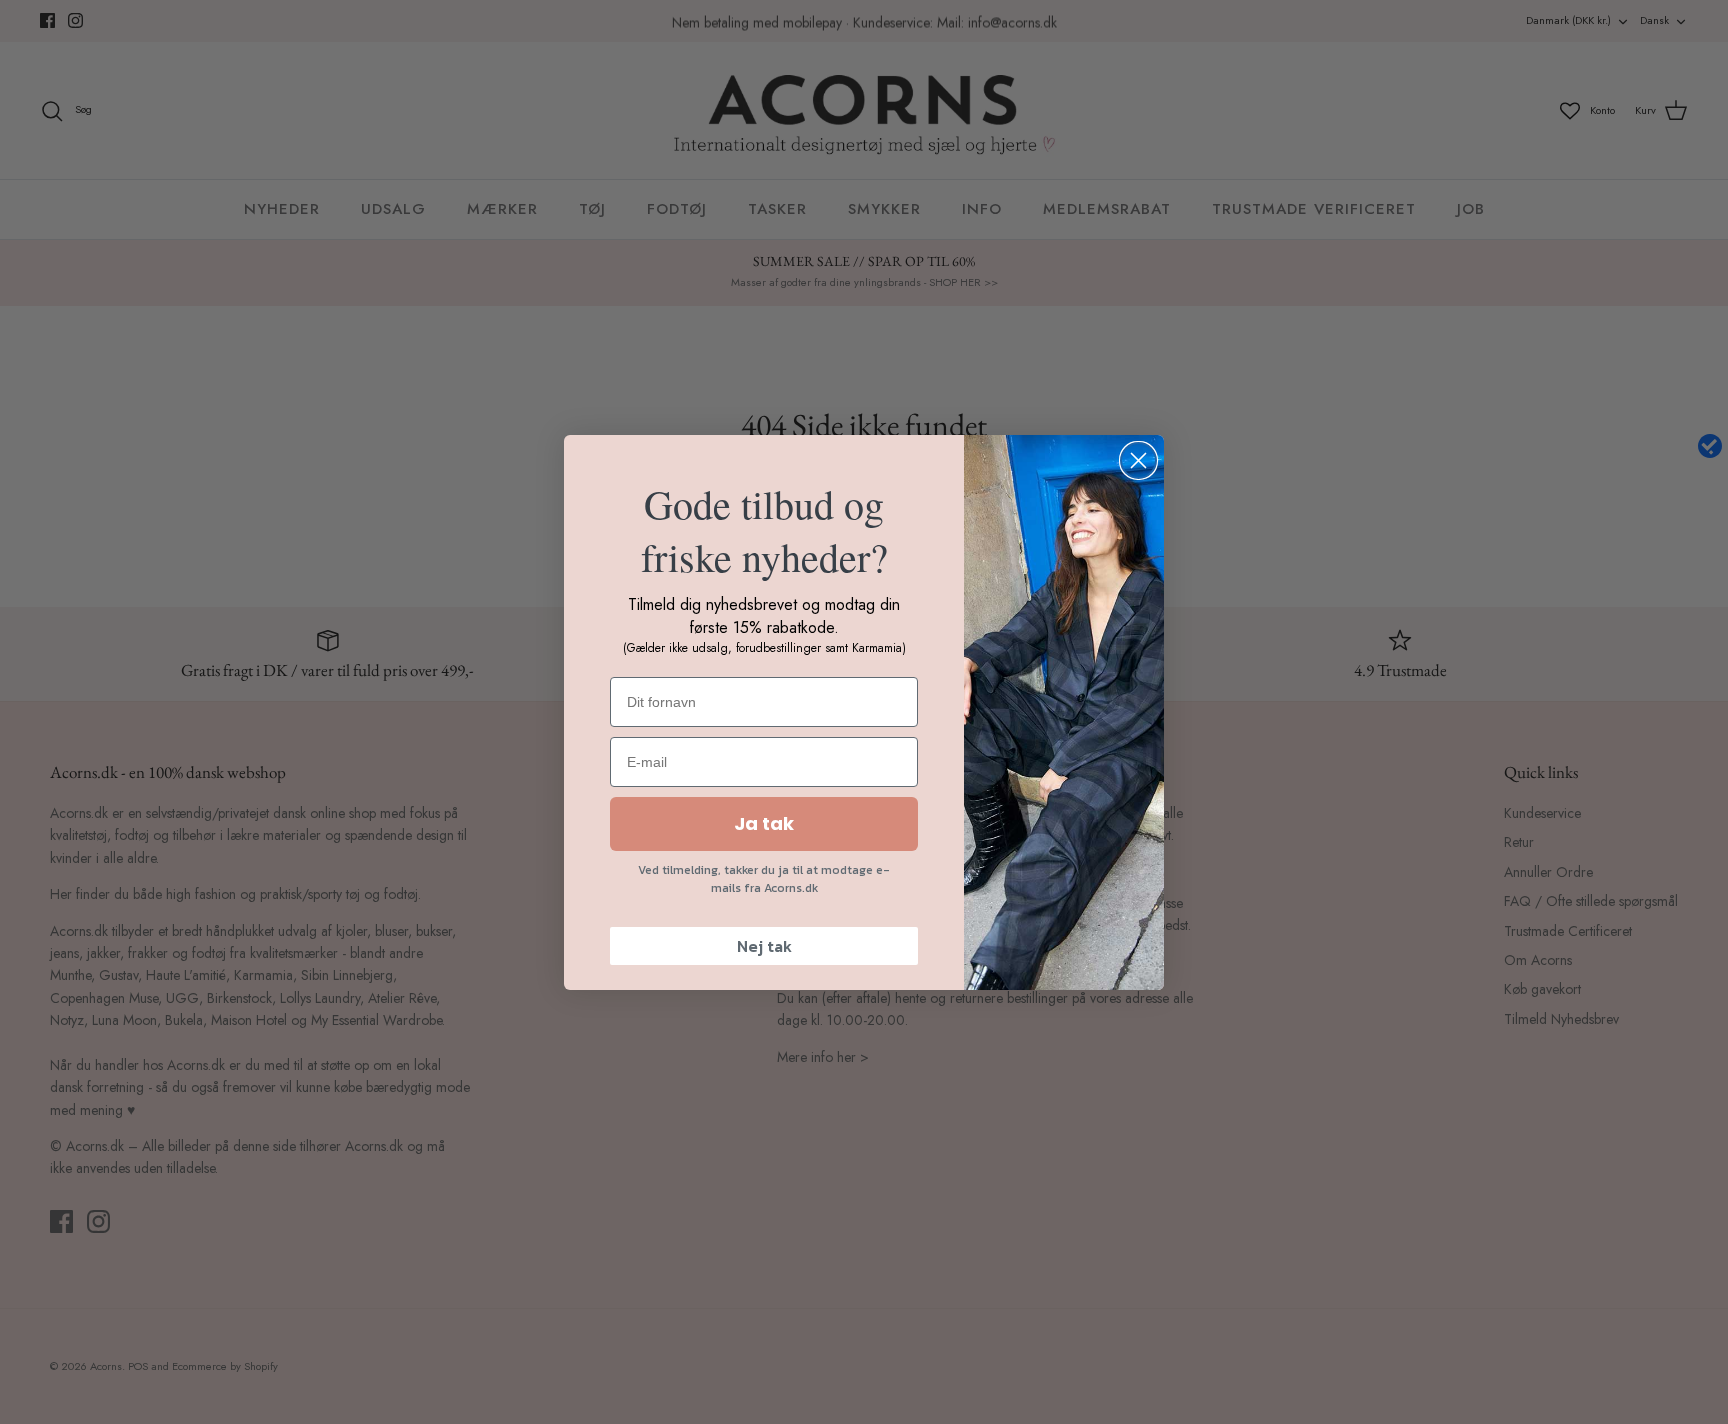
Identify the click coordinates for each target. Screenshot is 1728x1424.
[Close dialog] (1138, 460)
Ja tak (764, 823)
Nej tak (764, 946)
